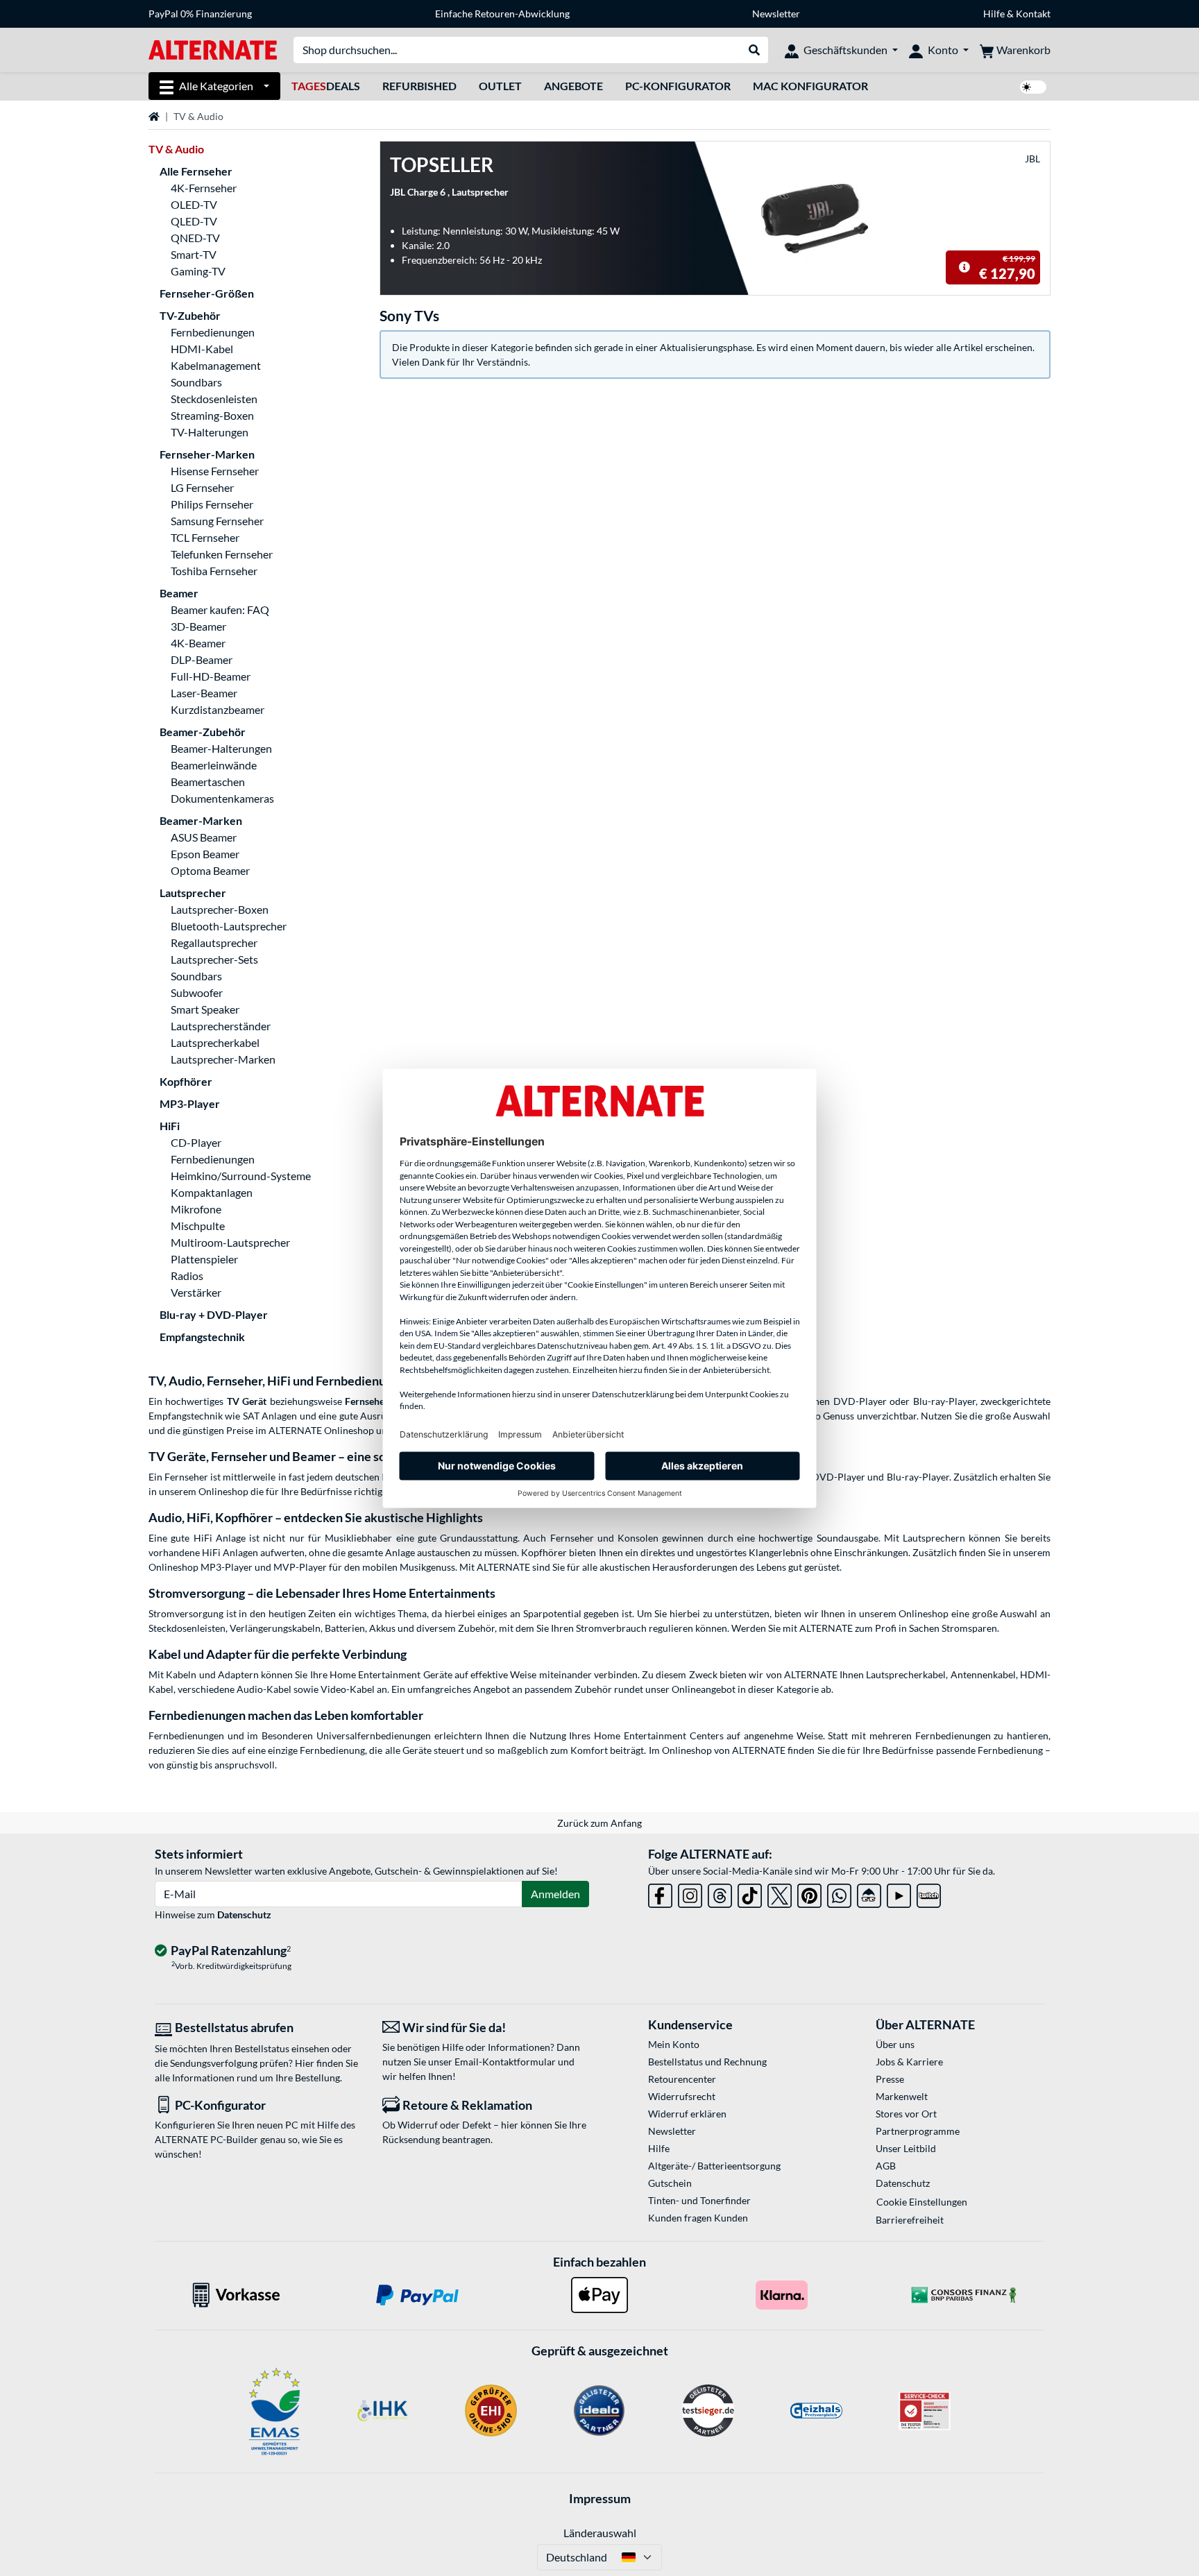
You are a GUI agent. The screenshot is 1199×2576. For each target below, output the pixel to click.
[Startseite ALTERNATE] (213, 49)
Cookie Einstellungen (922, 2202)
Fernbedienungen (213, 332)
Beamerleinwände (214, 765)
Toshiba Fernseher (214, 571)
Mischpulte (198, 1226)
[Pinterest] (809, 1894)
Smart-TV (194, 254)
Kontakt (1033, 14)
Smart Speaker (205, 1009)
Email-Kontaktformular (505, 2062)
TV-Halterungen (210, 432)
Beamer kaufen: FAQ (220, 609)
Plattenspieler (204, 1259)
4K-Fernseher (204, 188)
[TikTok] (750, 1894)
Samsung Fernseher (217, 521)
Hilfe (994, 14)
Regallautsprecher (214, 942)
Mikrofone (196, 1209)
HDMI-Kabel (202, 349)
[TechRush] (869, 1894)
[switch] (1033, 87)
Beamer (179, 593)
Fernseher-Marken (207, 454)
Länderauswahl (600, 2533)
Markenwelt (902, 2096)
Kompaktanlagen (212, 1192)
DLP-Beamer (202, 659)
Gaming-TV (198, 271)
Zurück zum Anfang (599, 1823)
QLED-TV (194, 221)
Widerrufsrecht (682, 2096)
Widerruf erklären (687, 2114)
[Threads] (720, 1894)
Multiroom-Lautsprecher (230, 1242)
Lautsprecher (193, 893)
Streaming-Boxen (212, 415)
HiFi (170, 1126)
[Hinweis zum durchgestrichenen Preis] (964, 267)
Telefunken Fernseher (222, 554)
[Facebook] (660, 1894)
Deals (326, 86)
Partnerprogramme (918, 2131)
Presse (890, 2079)
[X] (780, 1894)
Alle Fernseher (196, 171)
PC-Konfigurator (678, 86)
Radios (187, 1276)
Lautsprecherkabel (215, 1042)
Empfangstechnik (202, 1337)
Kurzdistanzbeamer (218, 709)
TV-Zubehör (190, 315)
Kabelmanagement (216, 365)
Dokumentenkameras (222, 798)
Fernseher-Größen (207, 293)
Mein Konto (674, 2044)
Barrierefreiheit (910, 2220)
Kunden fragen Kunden (698, 2218)
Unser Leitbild (906, 2148)
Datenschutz (244, 1914)
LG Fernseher (202, 487)
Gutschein (670, 2183)
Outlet (500, 86)
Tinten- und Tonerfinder (699, 2200)
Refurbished (419, 86)
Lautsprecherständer (221, 1026)
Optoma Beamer (210, 870)
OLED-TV (194, 204)
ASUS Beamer (204, 837)
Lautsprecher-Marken (223, 1059)
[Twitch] (929, 1894)
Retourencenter (682, 2079)
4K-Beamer (198, 643)
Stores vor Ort (906, 2114)
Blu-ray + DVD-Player (214, 1314)
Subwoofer (197, 992)
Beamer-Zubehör (203, 732)
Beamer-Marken (201, 820)
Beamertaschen (208, 782)
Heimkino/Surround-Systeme (241, 1176)
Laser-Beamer (204, 693)
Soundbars (196, 382)
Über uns (895, 2044)
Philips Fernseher (212, 504)
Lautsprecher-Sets (214, 959)
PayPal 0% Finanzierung (200, 14)
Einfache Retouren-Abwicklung (502, 14)
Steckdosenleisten (214, 399)
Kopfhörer (186, 1081)
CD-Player (196, 1142)
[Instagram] (690, 1894)
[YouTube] (899, 1894)
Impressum (600, 2498)
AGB (886, 2166)
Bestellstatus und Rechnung (707, 2062)
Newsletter (776, 14)
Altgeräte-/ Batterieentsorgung (714, 2166)
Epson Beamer (205, 854)
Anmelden (555, 1894)
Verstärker (196, 1292)
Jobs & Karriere (909, 2062)
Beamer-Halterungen (221, 748)
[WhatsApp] (839, 1894)
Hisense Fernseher (215, 471)
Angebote (573, 86)
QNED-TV (195, 238)
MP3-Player (190, 1103)
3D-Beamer (198, 626)
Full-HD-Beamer (211, 676)
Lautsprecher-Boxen (220, 909)
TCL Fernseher (205, 537)
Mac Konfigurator (810, 86)
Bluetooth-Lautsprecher (229, 926)
